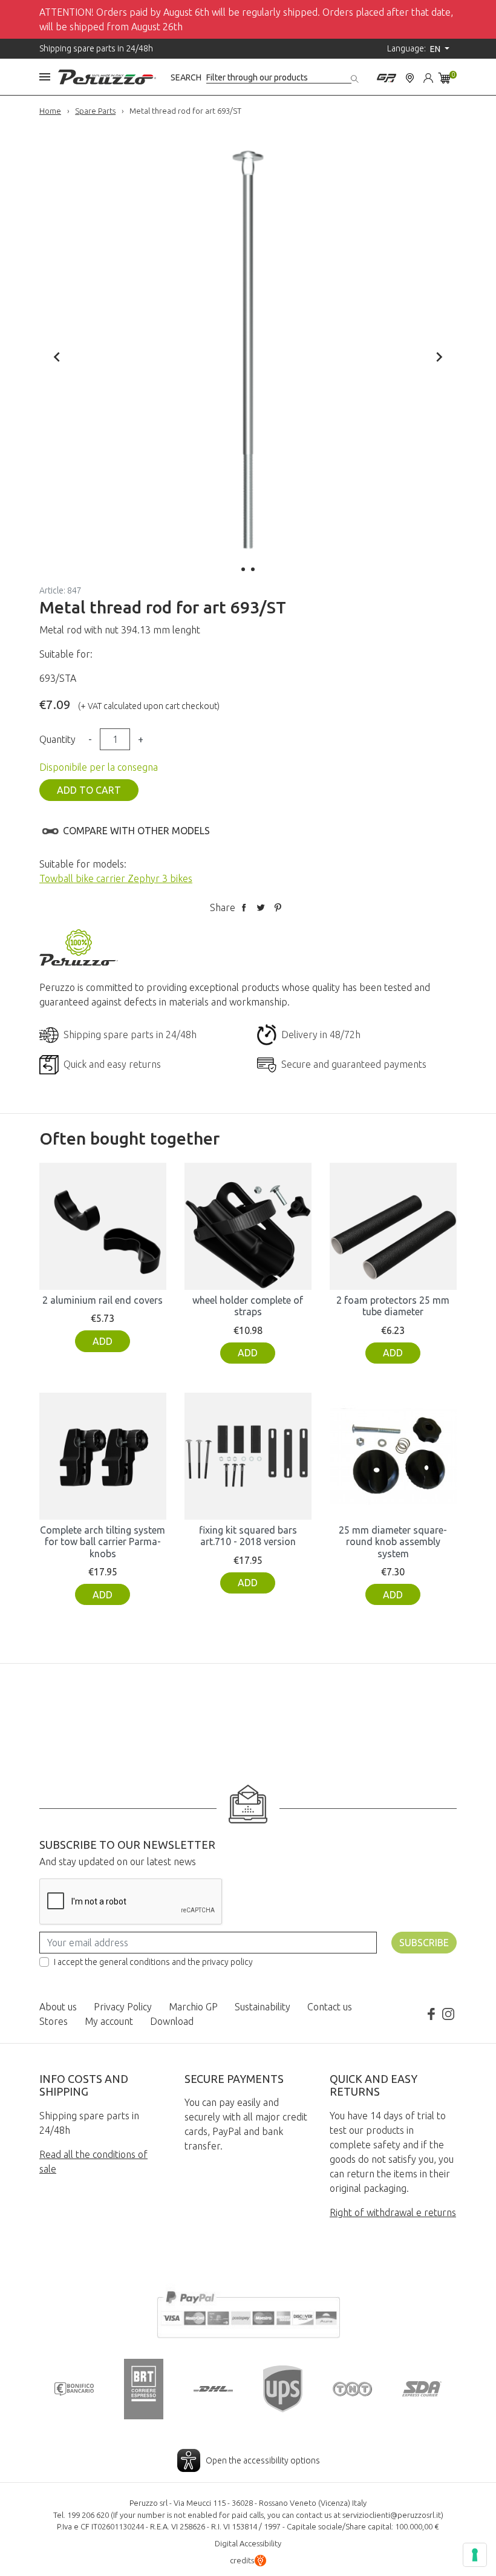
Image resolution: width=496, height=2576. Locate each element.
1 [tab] (243, 569)
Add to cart (89, 790)
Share (244, 907)
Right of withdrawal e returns (393, 2212)
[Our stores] (410, 77)
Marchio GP (193, 2007)
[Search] (356, 77)
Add (103, 1341)
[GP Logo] (387, 77)
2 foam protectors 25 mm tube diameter (393, 1306)
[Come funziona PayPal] (248, 2313)
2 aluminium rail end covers (103, 1300)
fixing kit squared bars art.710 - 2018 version (248, 1536)
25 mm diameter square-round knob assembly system (393, 1541)
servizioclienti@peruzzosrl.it (392, 2515)
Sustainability (263, 2007)
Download (172, 2021)
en (436, 49)
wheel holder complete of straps (248, 1306)
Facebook (431, 2014)
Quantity (57, 739)
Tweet (261, 907)
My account (109, 2021)
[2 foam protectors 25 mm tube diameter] (393, 1226)
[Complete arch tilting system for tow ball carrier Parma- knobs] (103, 1456)
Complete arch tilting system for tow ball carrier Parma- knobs (103, 1541)
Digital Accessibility (248, 2543)
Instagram (448, 2014)
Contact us (330, 2007)
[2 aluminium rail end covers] (103, 1226)
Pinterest (278, 907)
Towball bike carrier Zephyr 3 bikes (116, 878)
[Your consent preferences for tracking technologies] (475, 2555)
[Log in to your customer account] (428, 77)
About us (58, 2007)
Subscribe (424, 1943)
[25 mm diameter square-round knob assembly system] (393, 1456)
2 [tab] (253, 569)
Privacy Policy (123, 2007)
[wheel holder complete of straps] (248, 1226)
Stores (54, 2021)
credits (242, 2560)
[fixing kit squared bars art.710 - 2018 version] (248, 1456)
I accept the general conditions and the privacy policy (153, 1962)
